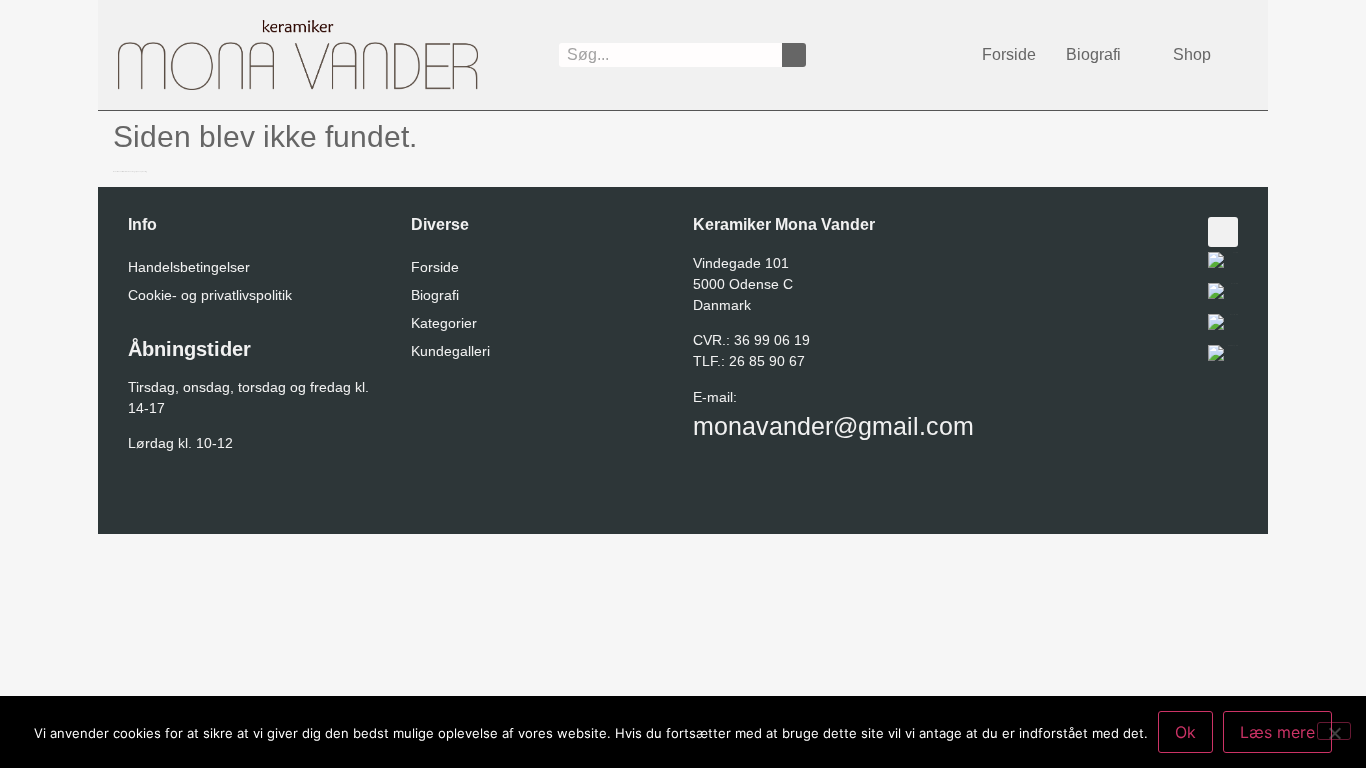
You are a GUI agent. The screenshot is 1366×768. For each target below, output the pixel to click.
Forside (1009, 54)
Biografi (1093, 54)
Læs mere (1277, 732)
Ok (1185, 732)
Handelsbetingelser (189, 267)
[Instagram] (1223, 232)
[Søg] (794, 55)
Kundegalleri (450, 351)
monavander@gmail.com (833, 426)
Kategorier (444, 323)
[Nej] (1334, 731)
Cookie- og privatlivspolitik (210, 295)
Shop (1192, 54)
